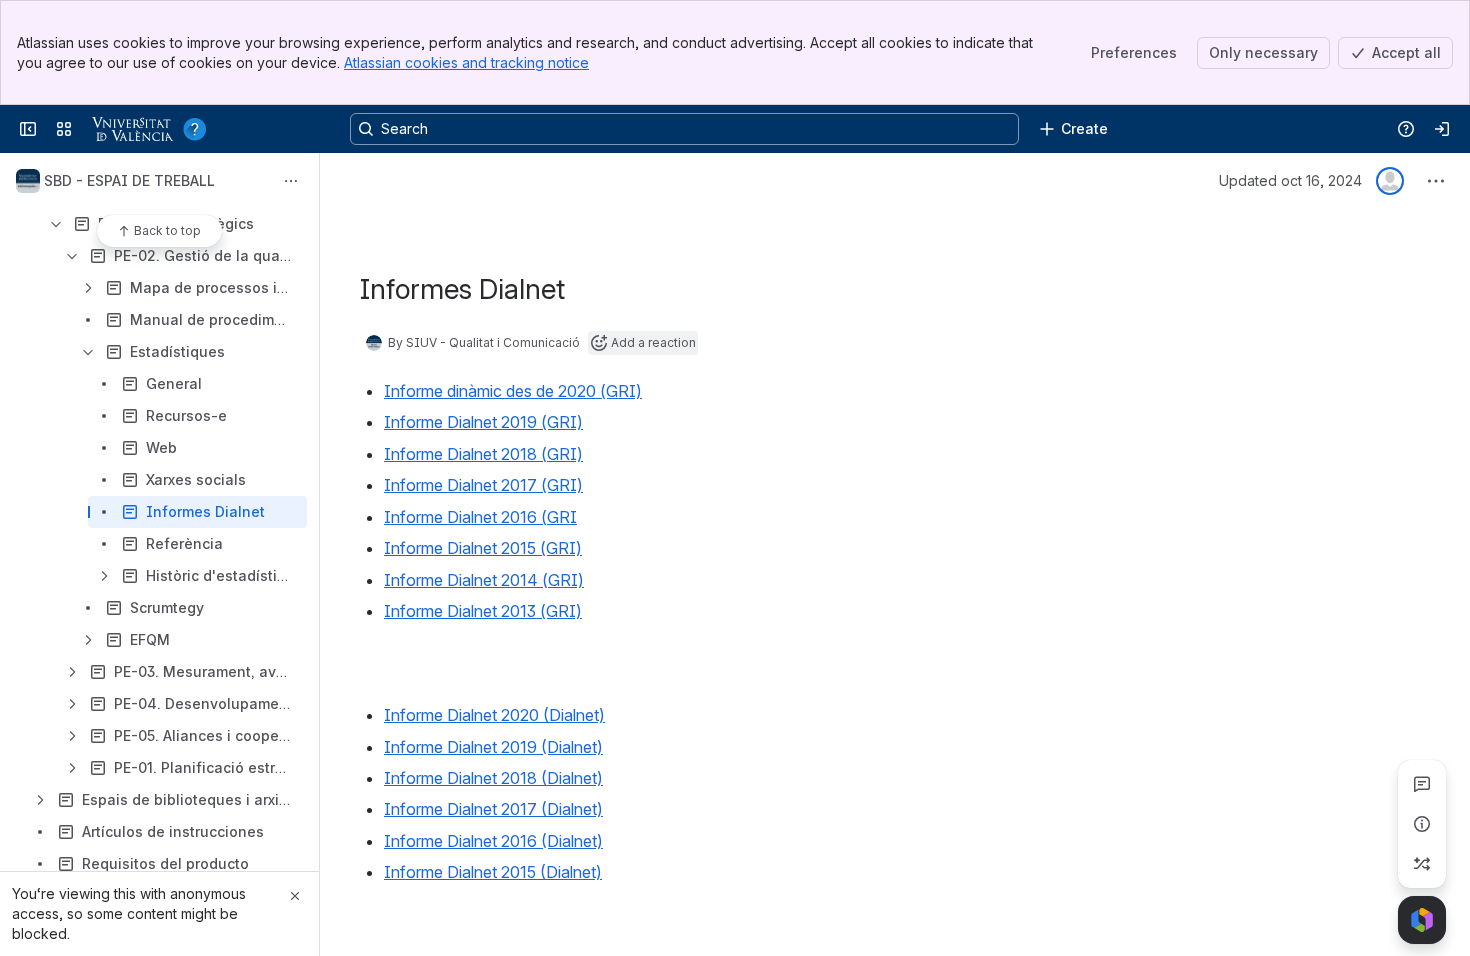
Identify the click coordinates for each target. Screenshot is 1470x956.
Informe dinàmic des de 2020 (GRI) (513, 391)
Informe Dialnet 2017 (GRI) (483, 485)
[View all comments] (1422, 784)
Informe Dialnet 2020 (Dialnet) (494, 715)
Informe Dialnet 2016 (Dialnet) (493, 841)
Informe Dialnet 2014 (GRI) (484, 580)
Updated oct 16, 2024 (1290, 180)
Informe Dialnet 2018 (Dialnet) (493, 778)
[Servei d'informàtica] (154, 129)
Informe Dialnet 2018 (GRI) (483, 454)
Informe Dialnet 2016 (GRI (480, 517)
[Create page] (1422, 864)
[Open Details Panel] (1422, 824)
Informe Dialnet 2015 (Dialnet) (493, 872)
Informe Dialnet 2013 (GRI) (483, 611)
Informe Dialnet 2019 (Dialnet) (493, 747)
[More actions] (291, 181)
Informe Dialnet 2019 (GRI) (483, 422)
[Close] (295, 896)
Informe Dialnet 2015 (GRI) (483, 548)
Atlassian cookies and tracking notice (466, 62)
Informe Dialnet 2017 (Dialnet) (493, 809)
